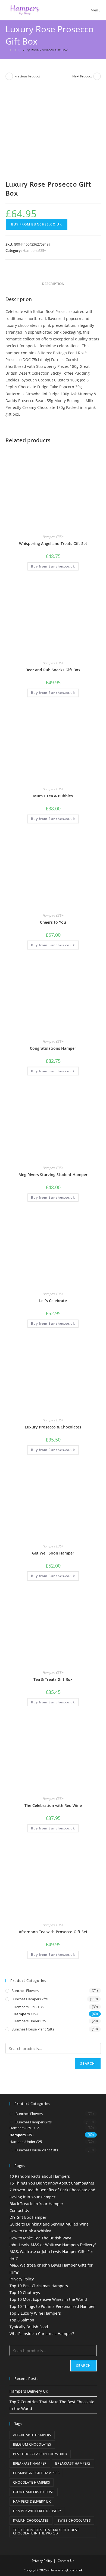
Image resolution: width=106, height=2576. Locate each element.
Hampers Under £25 (30, 2021)
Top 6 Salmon (22, 2320)
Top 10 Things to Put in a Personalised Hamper (52, 2306)
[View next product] (97, 76)
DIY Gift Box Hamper (28, 2217)
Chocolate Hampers (32, 2482)
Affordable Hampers (32, 2435)
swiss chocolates (74, 2520)
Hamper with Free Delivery (37, 2511)
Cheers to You (53, 922)
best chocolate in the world (40, 2454)
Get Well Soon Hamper (53, 1553)
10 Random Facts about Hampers (40, 2176)
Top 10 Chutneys (25, 2293)
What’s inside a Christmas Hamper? (42, 2334)
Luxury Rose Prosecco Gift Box (43, 50)
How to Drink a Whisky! (30, 2231)
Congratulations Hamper (53, 1048)
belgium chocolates (32, 2444)
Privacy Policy (22, 2279)
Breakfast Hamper (30, 2463)
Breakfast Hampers (73, 2463)
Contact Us (19, 2210)
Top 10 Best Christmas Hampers (39, 2286)
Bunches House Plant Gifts (33, 2029)
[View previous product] (9, 76)
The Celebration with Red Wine (53, 1805)
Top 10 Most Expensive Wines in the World (48, 2299)
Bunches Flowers (25, 1991)
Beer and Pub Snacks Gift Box (53, 670)
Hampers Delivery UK (29, 2391)
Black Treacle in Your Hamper (36, 2204)
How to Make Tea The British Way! (40, 2238)
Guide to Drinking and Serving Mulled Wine (49, 2224)
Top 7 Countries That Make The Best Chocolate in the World (46, 2532)
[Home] (7, 50)
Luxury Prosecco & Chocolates (53, 1427)
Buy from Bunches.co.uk (37, 224)
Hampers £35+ (34, 250)
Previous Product (27, 76)
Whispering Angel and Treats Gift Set (53, 543)
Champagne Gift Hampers (36, 2473)
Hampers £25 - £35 (29, 2007)
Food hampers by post (34, 2492)
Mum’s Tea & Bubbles (53, 796)
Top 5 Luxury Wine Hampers (35, 2313)
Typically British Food (29, 2327)
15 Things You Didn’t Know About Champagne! (52, 2183)
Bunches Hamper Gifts (29, 1999)
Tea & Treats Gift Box (53, 1679)
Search (88, 2063)
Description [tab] (53, 284)
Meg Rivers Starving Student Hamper (53, 1175)
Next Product (82, 76)
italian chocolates (31, 2520)
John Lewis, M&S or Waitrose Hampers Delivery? (53, 2245)
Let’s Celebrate (53, 1301)
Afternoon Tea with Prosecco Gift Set (53, 1932)
